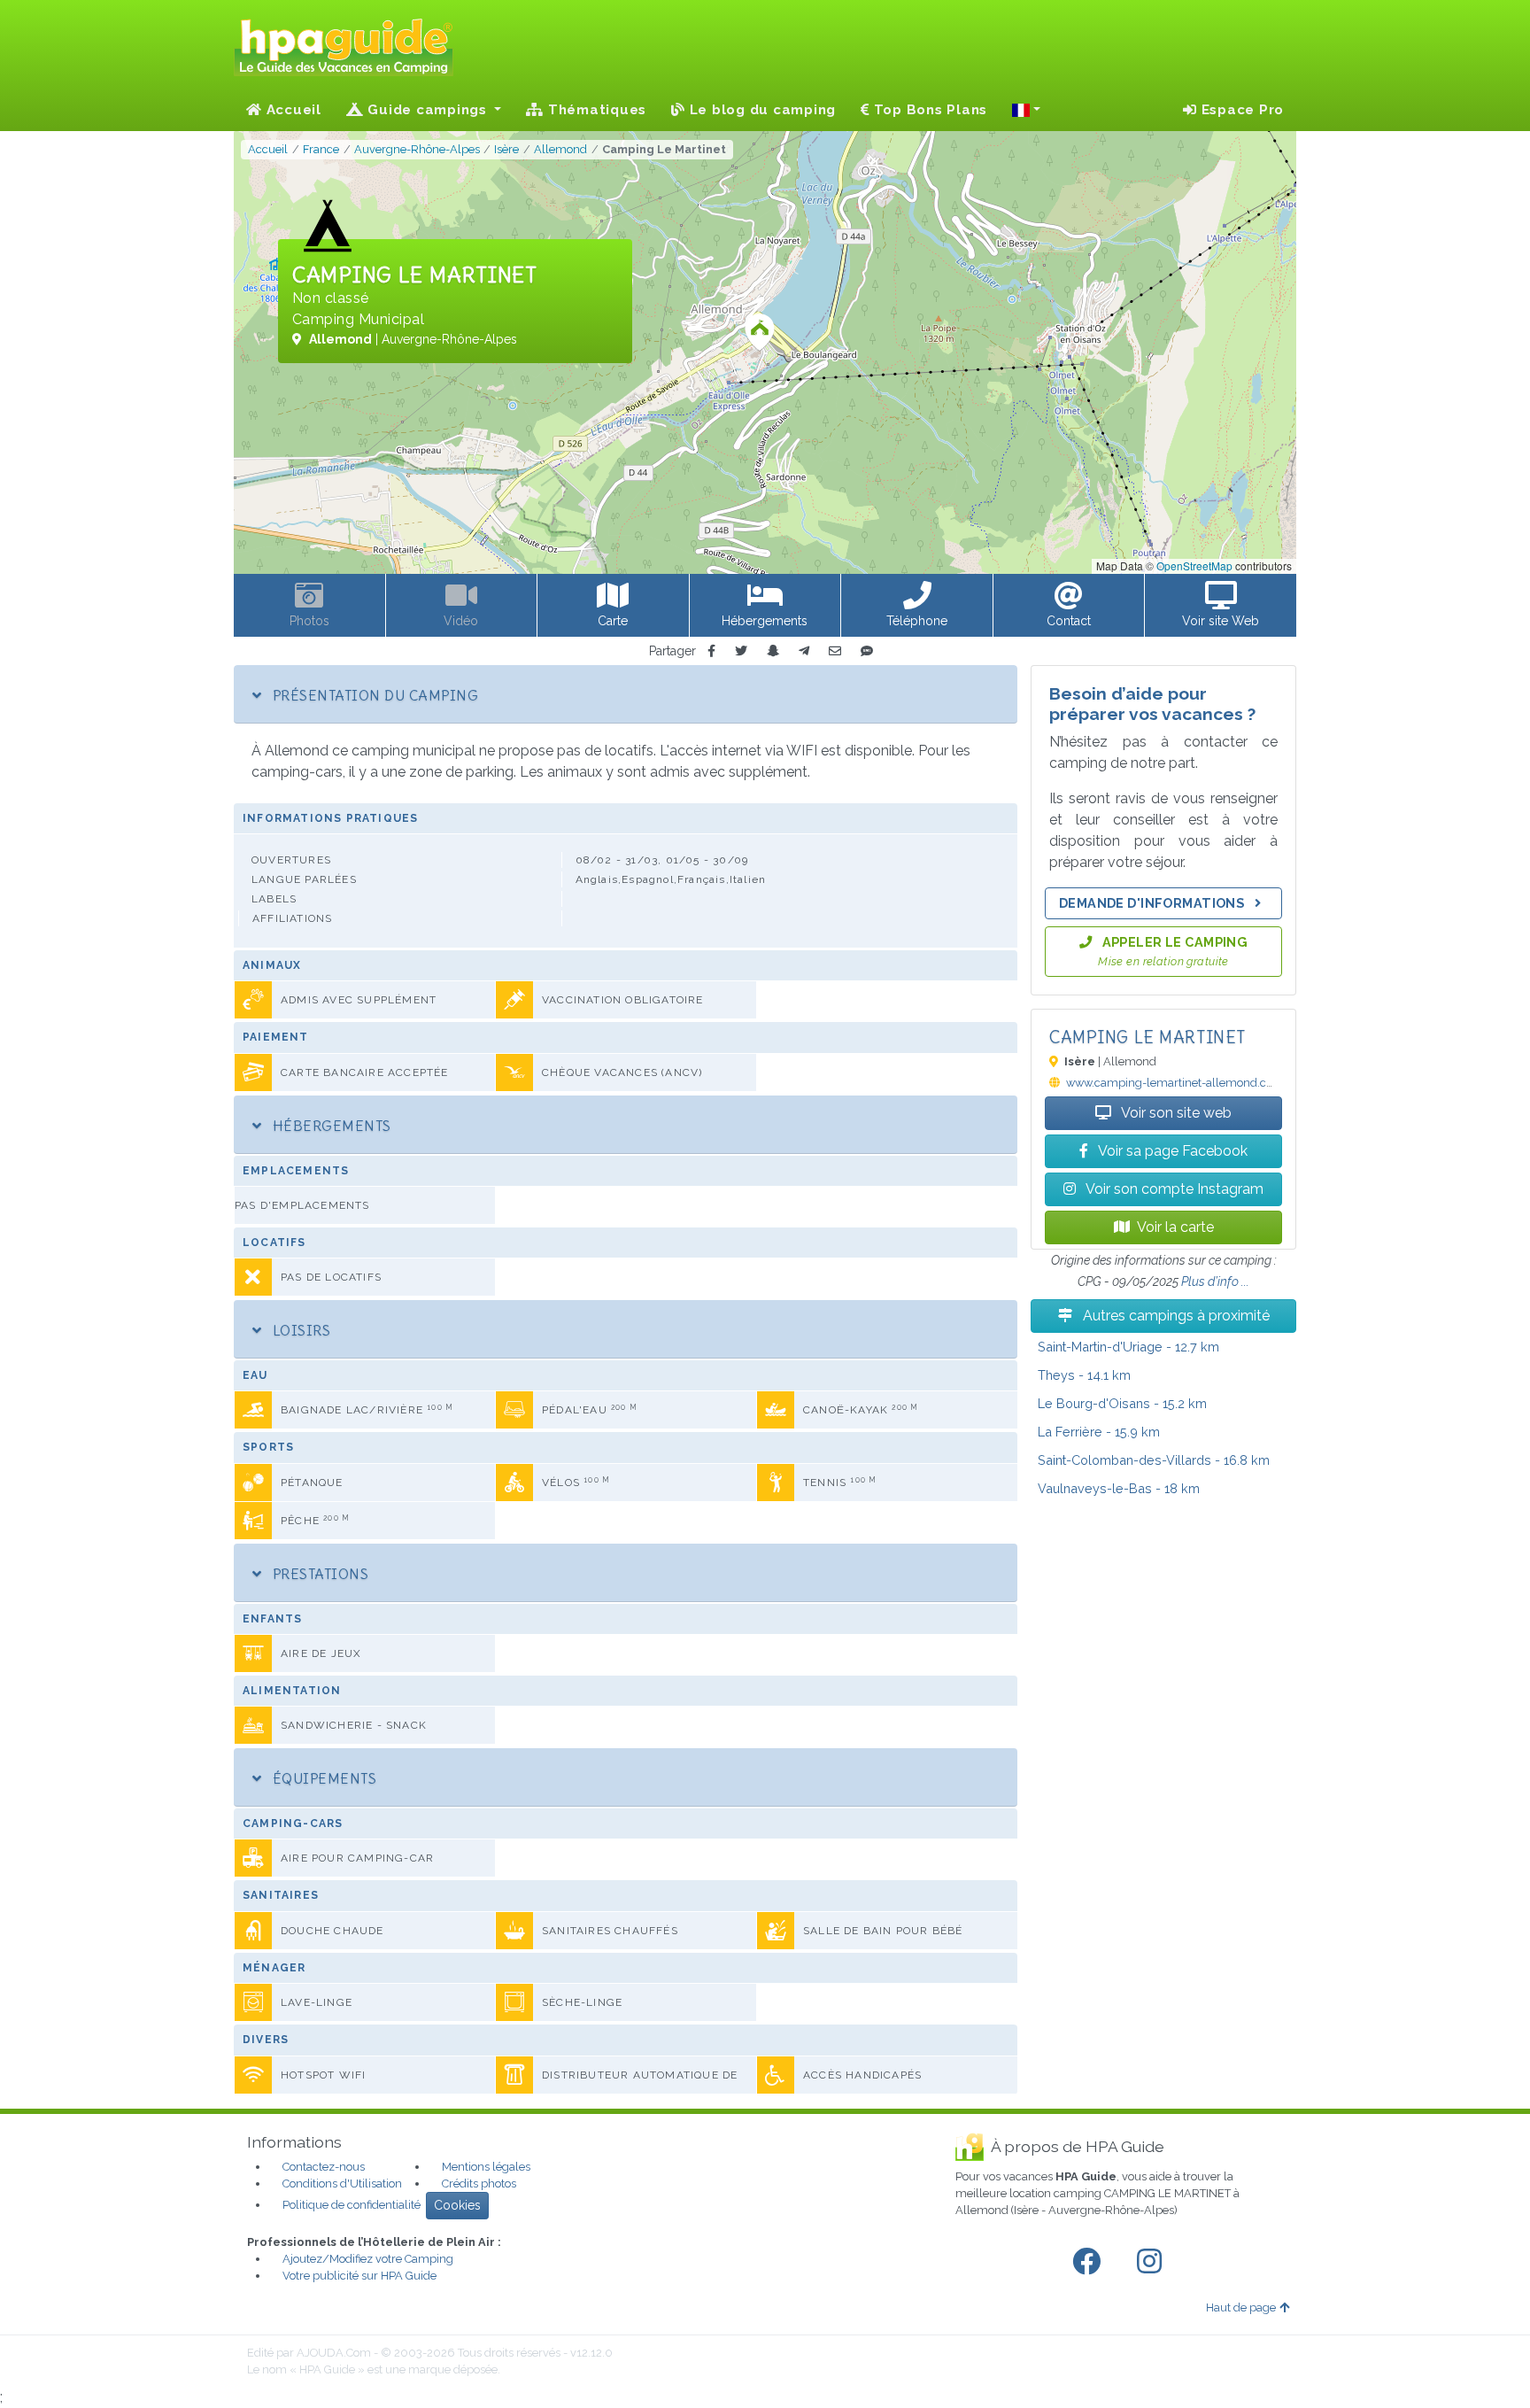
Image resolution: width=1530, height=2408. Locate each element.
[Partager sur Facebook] (711, 651)
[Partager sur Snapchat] (773, 651)
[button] (1026, 110)
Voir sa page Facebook (1171, 1151)
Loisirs (299, 1330)
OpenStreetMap (1194, 565)
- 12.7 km (1128, 1347)
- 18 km (1119, 1488)
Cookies (457, 2205)
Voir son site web (1175, 1113)
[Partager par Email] (835, 651)
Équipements (322, 1778)
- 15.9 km (1099, 1432)
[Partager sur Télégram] (804, 651)
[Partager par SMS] (867, 651)
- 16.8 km (1154, 1460)
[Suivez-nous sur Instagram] (1153, 2262)
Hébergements (329, 1126)
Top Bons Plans (928, 110)
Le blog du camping (761, 110)
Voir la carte (1175, 1227)
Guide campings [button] (428, 110)
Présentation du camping (373, 695)
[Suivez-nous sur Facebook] (1090, 2262)
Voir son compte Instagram (1173, 1189)
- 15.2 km (1122, 1403)
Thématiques (595, 110)
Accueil (292, 110)
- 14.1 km (1084, 1375)
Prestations (318, 1574)
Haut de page (1241, 2307)
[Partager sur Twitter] (741, 651)
